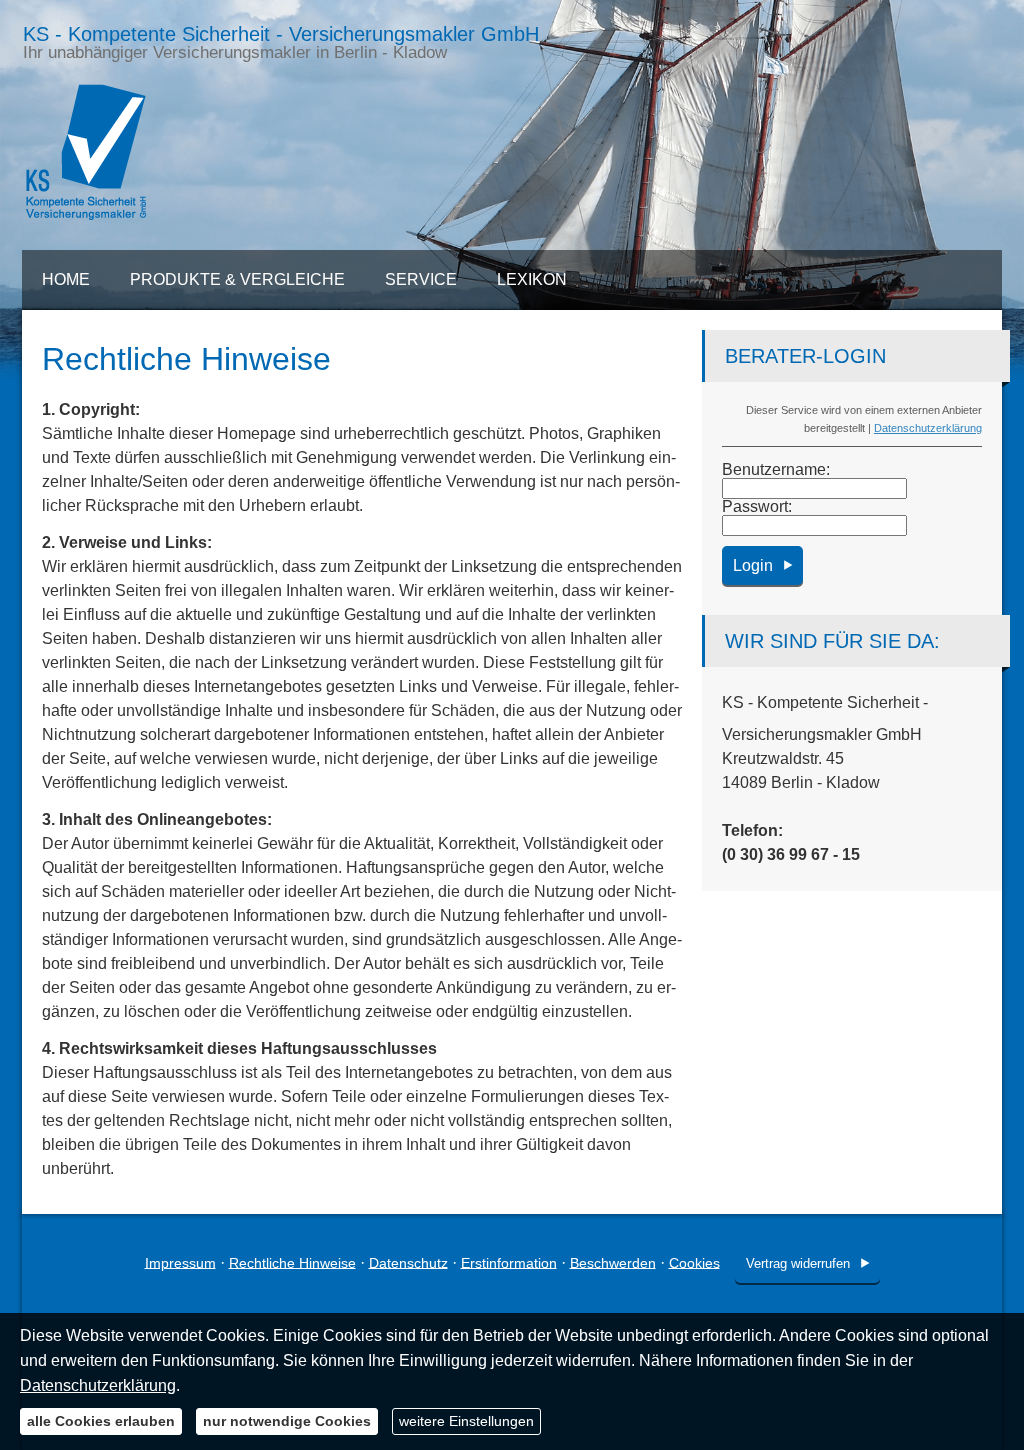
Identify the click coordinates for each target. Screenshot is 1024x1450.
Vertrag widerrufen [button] (798, 1263)
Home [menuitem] (66, 279)
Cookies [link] (694, 1262)
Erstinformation (509, 1262)
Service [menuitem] (421, 279)
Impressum (180, 1262)
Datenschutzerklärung (928, 428)
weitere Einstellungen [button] (466, 1421)
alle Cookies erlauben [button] (101, 1421)
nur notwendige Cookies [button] (287, 1421)
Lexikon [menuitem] (532, 279)
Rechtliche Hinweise (292, 1262)
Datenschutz (408, 1262)
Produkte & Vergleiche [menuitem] (237, 279)
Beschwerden (613, 1262)
